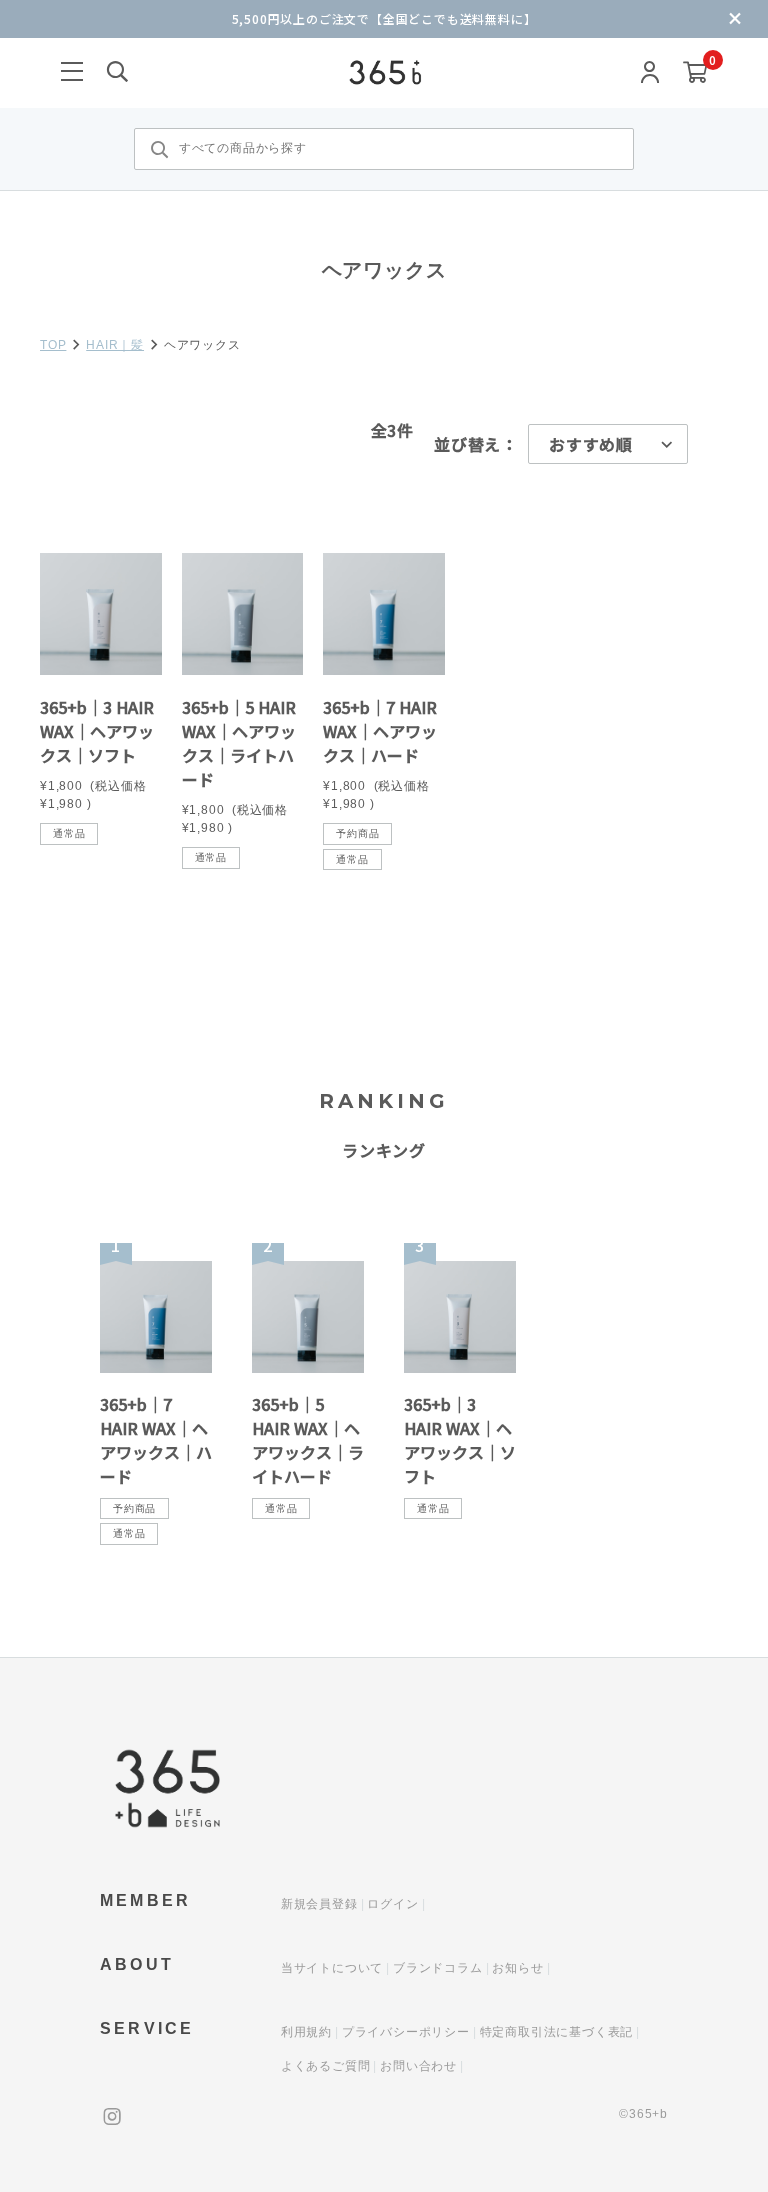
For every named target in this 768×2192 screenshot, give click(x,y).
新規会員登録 (319, 1904)
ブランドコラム (438, 1968)
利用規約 (306, 2032)
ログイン (392, 1904)
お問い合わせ (418, 2066)
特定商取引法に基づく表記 (557, 2032)
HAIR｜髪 (115, 345)
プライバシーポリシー (406, 2032)
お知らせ (517, 1968)
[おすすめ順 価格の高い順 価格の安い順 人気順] (608, 444)
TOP (53, 345)
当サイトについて (332, 1968)
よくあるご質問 (326, 2066)
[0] (695, 73)
